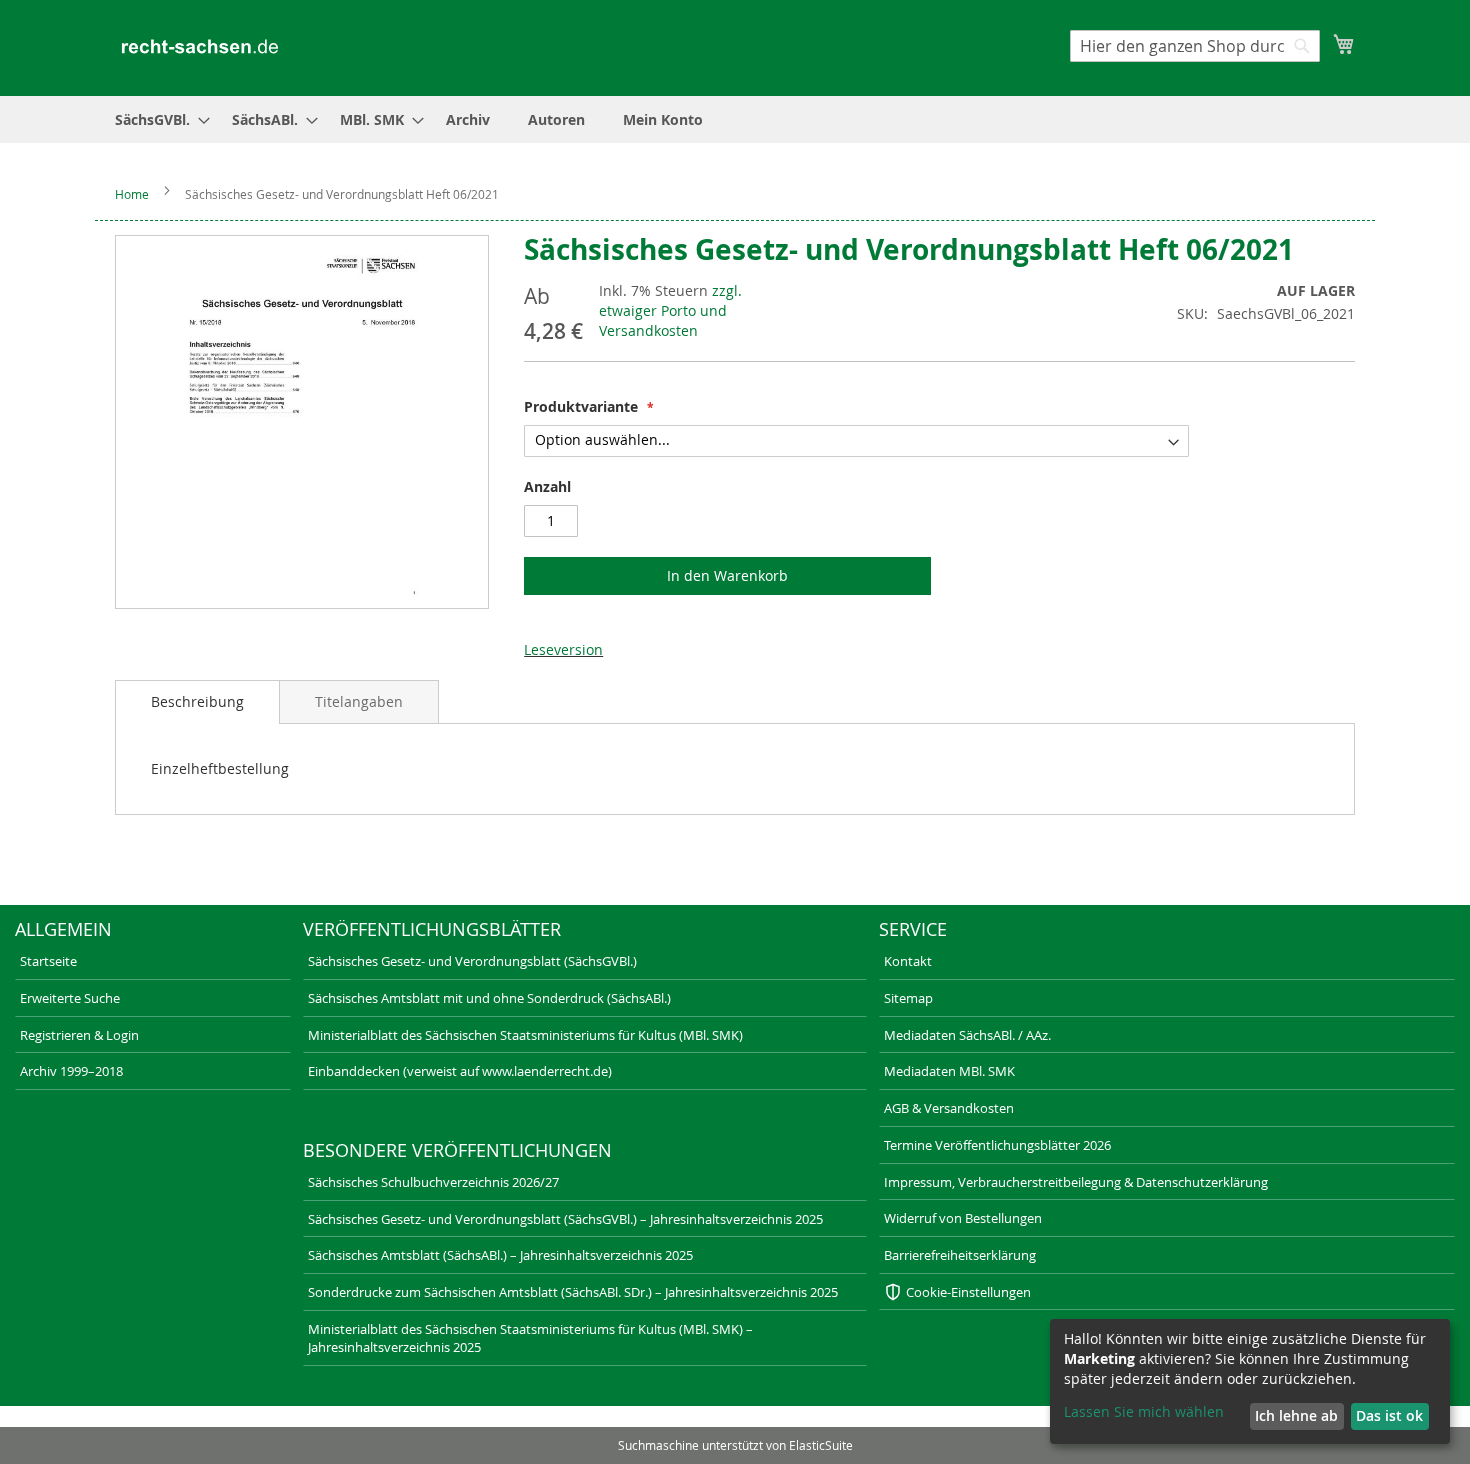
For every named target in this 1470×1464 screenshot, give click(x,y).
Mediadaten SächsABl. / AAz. (967, 1035)
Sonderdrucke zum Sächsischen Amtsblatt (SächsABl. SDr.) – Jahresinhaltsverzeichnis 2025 (573, 1292)
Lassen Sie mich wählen (1144, 1411)
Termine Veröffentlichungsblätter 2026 (997, 1145)
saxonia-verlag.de (548, 1419)
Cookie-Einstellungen (968, 1292)
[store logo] (200, 46)
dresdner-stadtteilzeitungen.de (833, 1419)
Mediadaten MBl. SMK (949, 1071)
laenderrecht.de (300, 1419)
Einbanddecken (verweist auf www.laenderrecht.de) (460, 1071)
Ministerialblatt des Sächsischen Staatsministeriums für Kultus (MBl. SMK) (525, 1035)
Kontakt (908, 961)
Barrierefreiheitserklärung (960, 1255)
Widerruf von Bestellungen (963, 1218)
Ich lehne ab (1296, 1415)
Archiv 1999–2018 (71, 1071)
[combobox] (1195, 46)
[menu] (735, 119)
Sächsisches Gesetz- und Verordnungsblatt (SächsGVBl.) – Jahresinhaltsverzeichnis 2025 (565, 1219)
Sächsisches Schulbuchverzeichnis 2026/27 (433, 1182)
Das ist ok (1389, 1415)
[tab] (197, 702)
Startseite (48, 961)
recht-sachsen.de (56, 1419)
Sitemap (908, 998)
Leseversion (563, 649)
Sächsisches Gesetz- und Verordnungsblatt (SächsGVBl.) (472, 961)
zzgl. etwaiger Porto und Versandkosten (670, 310)
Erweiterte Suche (70, 998)
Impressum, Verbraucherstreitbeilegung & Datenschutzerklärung (1076, 1182)
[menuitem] (156, 119)
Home (132, 194)
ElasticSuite (821, 1445)
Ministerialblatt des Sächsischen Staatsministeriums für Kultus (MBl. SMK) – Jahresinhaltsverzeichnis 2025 (530, 1338)
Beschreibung (197, 701)
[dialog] (1250, 1381)
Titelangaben (359, 701)
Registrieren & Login (79, 1035)
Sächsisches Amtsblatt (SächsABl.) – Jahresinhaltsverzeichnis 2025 (500, 1255)
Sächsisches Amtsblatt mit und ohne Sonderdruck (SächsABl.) (489, 998)
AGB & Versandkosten (949, 1108)
